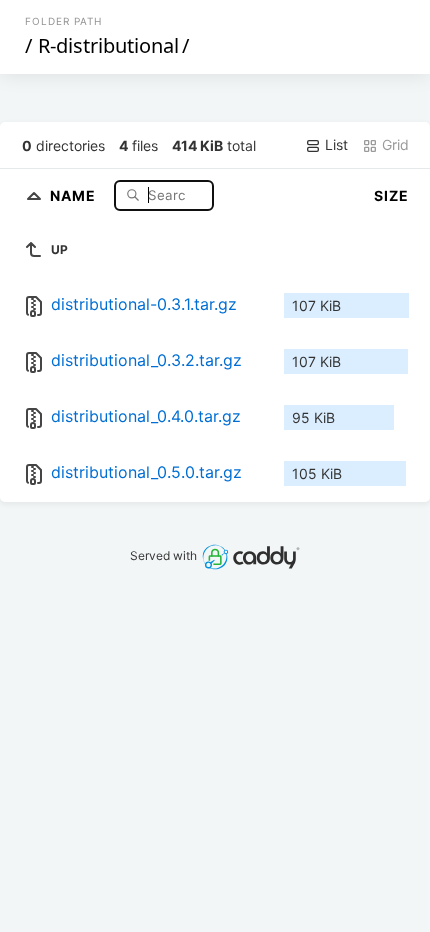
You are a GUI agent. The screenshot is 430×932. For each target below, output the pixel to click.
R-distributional (108, 45)
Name (75, 194)
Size (391, 195)
